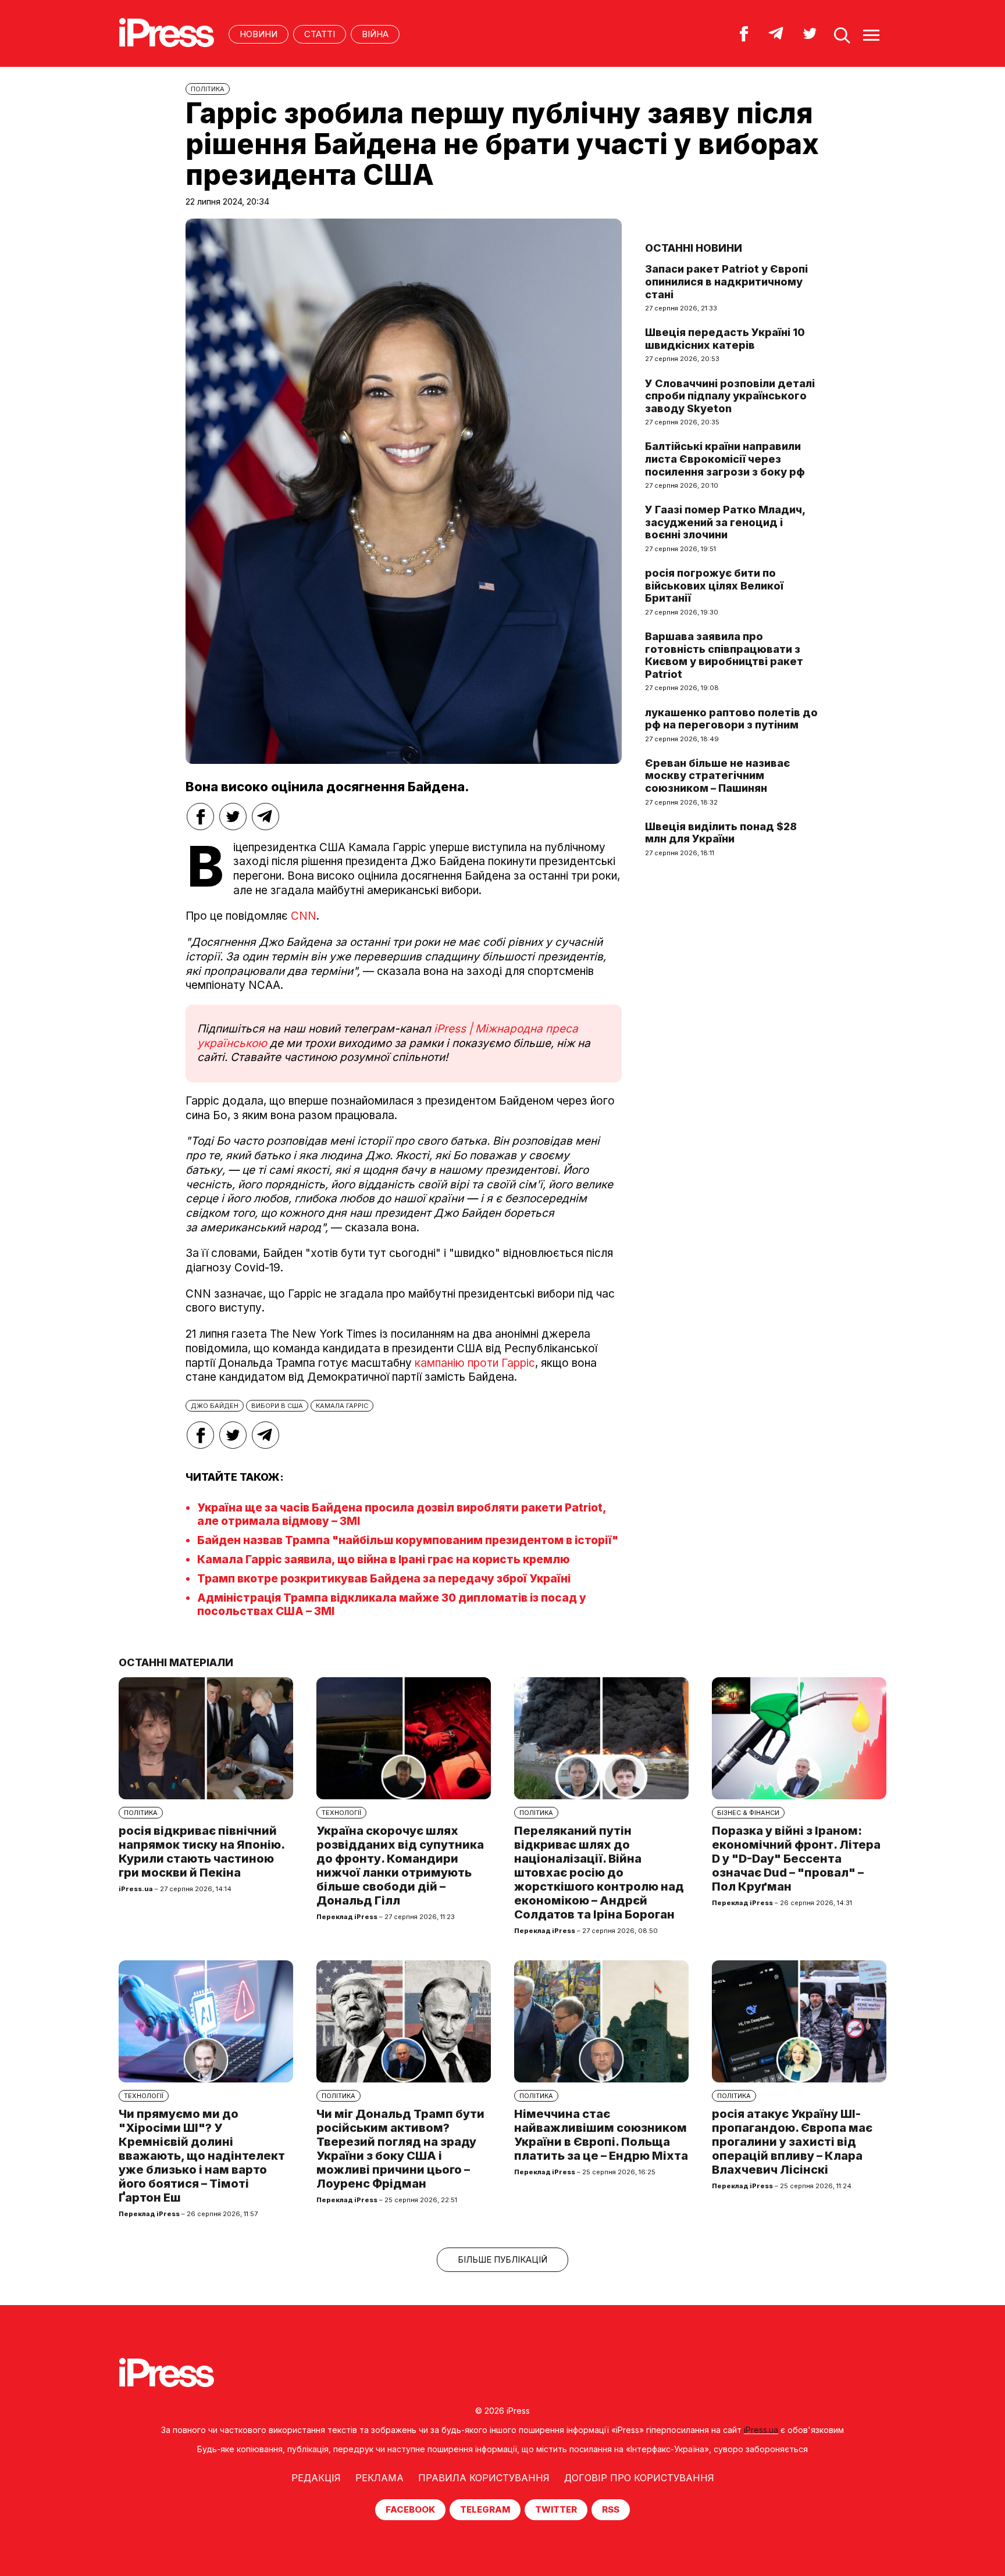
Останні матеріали (176, 1662)
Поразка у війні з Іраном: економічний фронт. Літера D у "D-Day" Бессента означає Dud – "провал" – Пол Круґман (796, 1859)
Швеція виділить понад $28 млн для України (721, 833)
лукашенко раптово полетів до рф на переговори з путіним (731, 719)
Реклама (379, 2478)
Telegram (485, 2509)
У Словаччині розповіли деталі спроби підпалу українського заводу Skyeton (730, 396)
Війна (375, 34)
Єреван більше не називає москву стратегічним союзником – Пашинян (717, 776)
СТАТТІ (320, 34)
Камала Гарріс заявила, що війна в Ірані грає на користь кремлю (384, 1559)
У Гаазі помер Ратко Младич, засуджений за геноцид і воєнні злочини (725, 522)
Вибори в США (277, 1406)
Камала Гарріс (342, 1406)
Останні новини (694, 248)
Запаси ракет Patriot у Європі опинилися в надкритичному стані (726, 281)
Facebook (410, 2509)
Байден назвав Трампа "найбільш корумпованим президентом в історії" (408, 1540)
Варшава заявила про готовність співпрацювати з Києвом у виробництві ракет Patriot (724, 655)
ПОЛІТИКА (208, 89)
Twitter (556, 2509)
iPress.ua (761, 2430)
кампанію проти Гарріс (475, 1363)
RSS (611, 2509)
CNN (304, 916)
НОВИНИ (259, 34)
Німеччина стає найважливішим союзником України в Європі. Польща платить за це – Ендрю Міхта (601, 2135)
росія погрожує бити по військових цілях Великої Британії (714, 585)
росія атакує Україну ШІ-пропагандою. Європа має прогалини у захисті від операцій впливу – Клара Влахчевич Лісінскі (792, 2142)
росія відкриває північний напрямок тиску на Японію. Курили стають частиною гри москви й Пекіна (202, 1852)
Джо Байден (215, 1406)
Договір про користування (639, 2478)
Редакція (316, 2478)
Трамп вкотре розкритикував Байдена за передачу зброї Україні (384, 1579)
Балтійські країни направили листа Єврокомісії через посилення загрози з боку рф (725, 459)
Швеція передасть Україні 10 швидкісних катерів (725, 339)
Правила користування (484, 2478)
